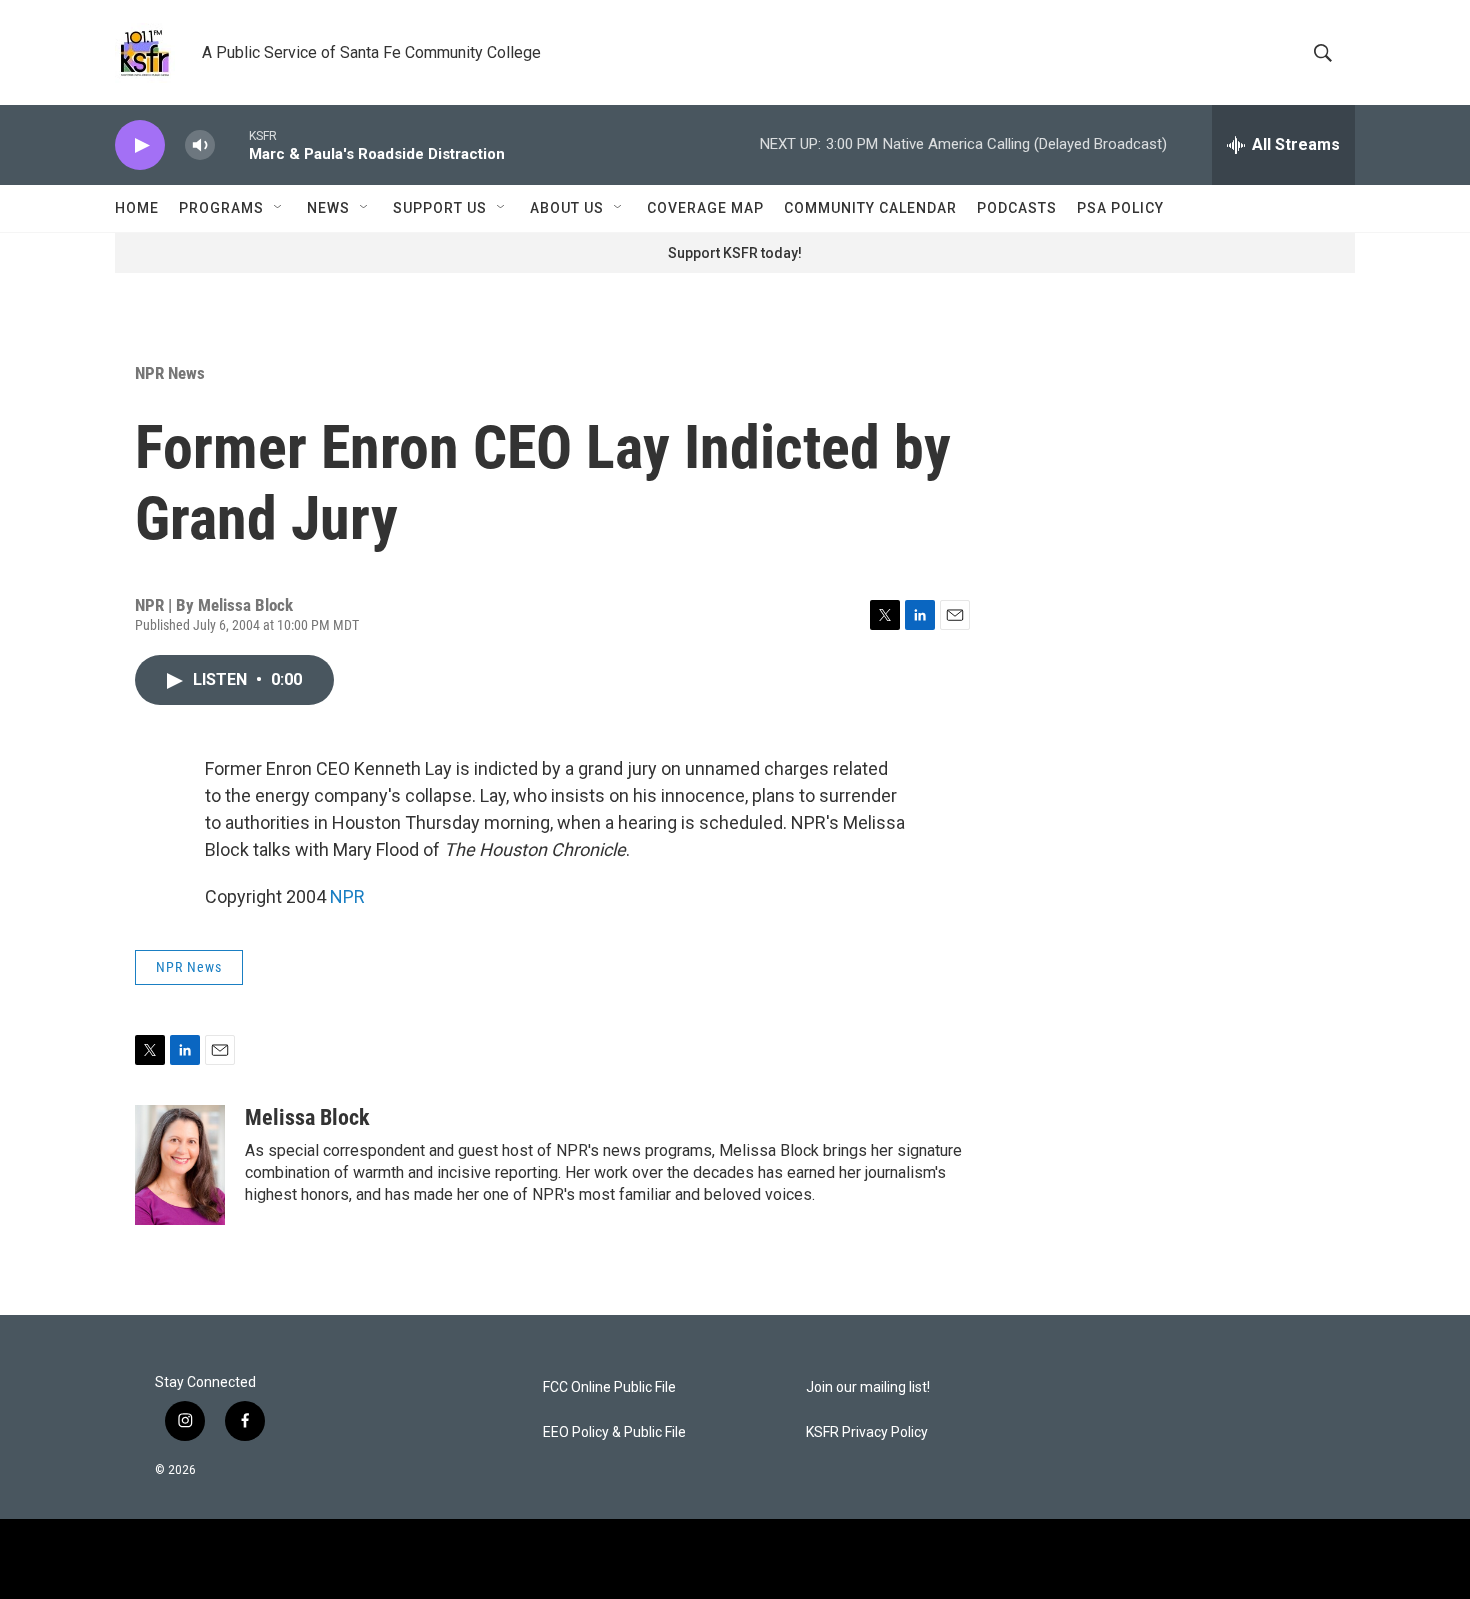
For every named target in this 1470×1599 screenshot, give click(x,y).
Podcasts (1017, 208)
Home (137, 208)
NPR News (170, 373)
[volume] (200, 145)
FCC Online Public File (609, 1387)
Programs (221, 208)
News (328, 208)
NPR (347, 896)
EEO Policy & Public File (614, 1432)
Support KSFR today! (735, 253)
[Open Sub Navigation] (279, 208)
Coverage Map (705, 208)
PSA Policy (1120, 208)
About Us (567, 208)
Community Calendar (870, 208)
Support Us (440, 208)
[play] (140, 145)
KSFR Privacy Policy (867, 1432)
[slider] (232, 144)
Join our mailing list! (868, 1387)
